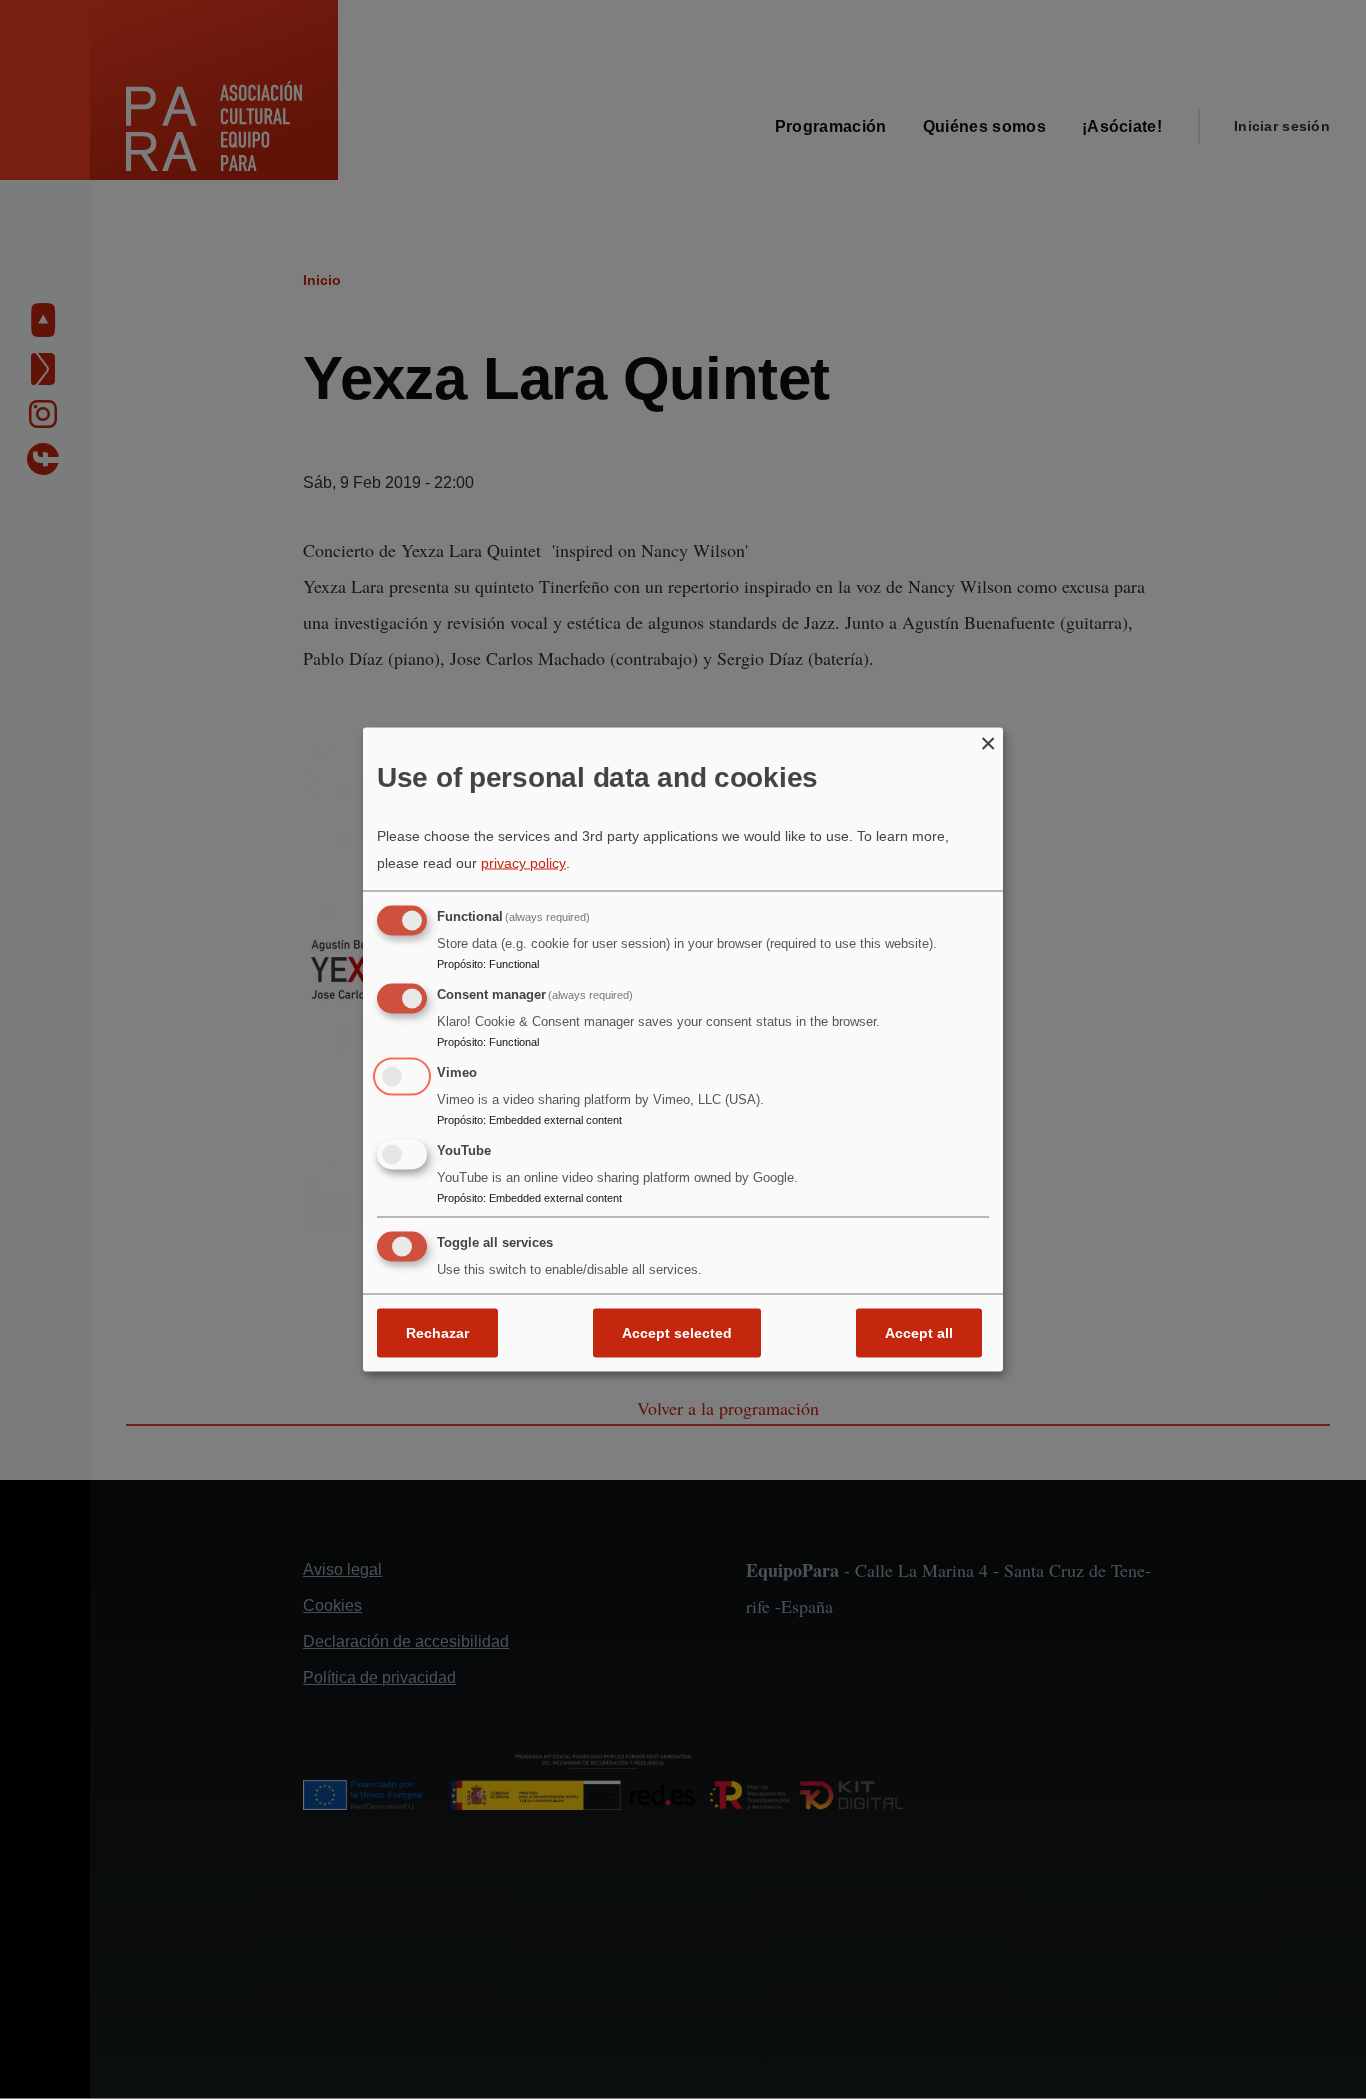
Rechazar (437, 1333)
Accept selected (677, 1333)
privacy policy (523, 863)
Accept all (919, 1333)
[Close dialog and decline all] (988, 739)
